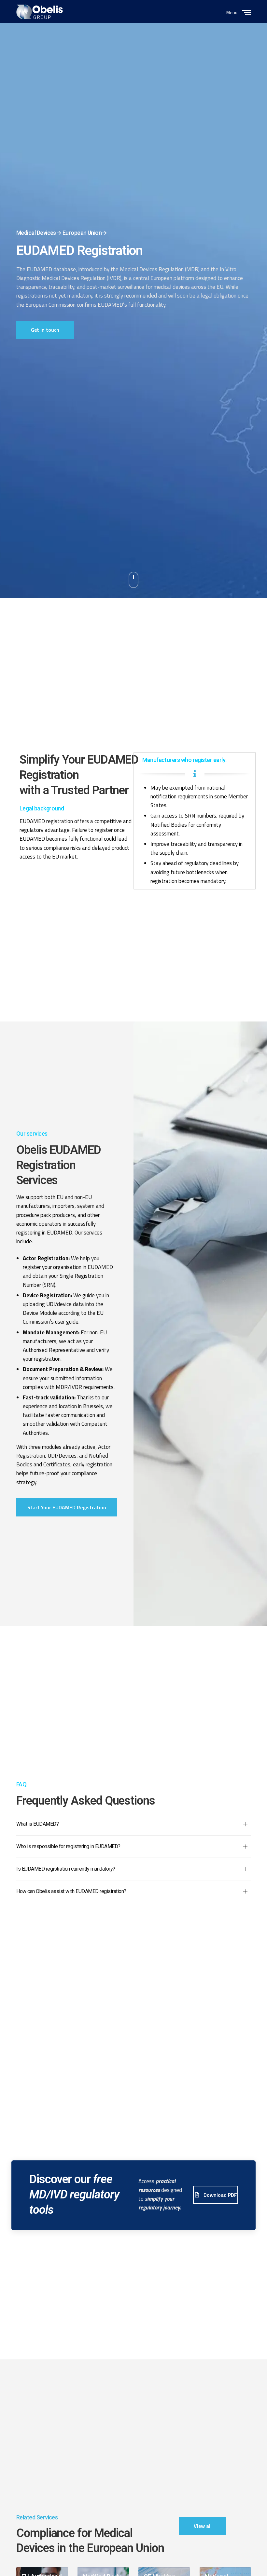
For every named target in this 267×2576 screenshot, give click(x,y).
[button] (45, 330)
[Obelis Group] (40, 12)
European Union (82, 233)
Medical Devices (36, 233)
